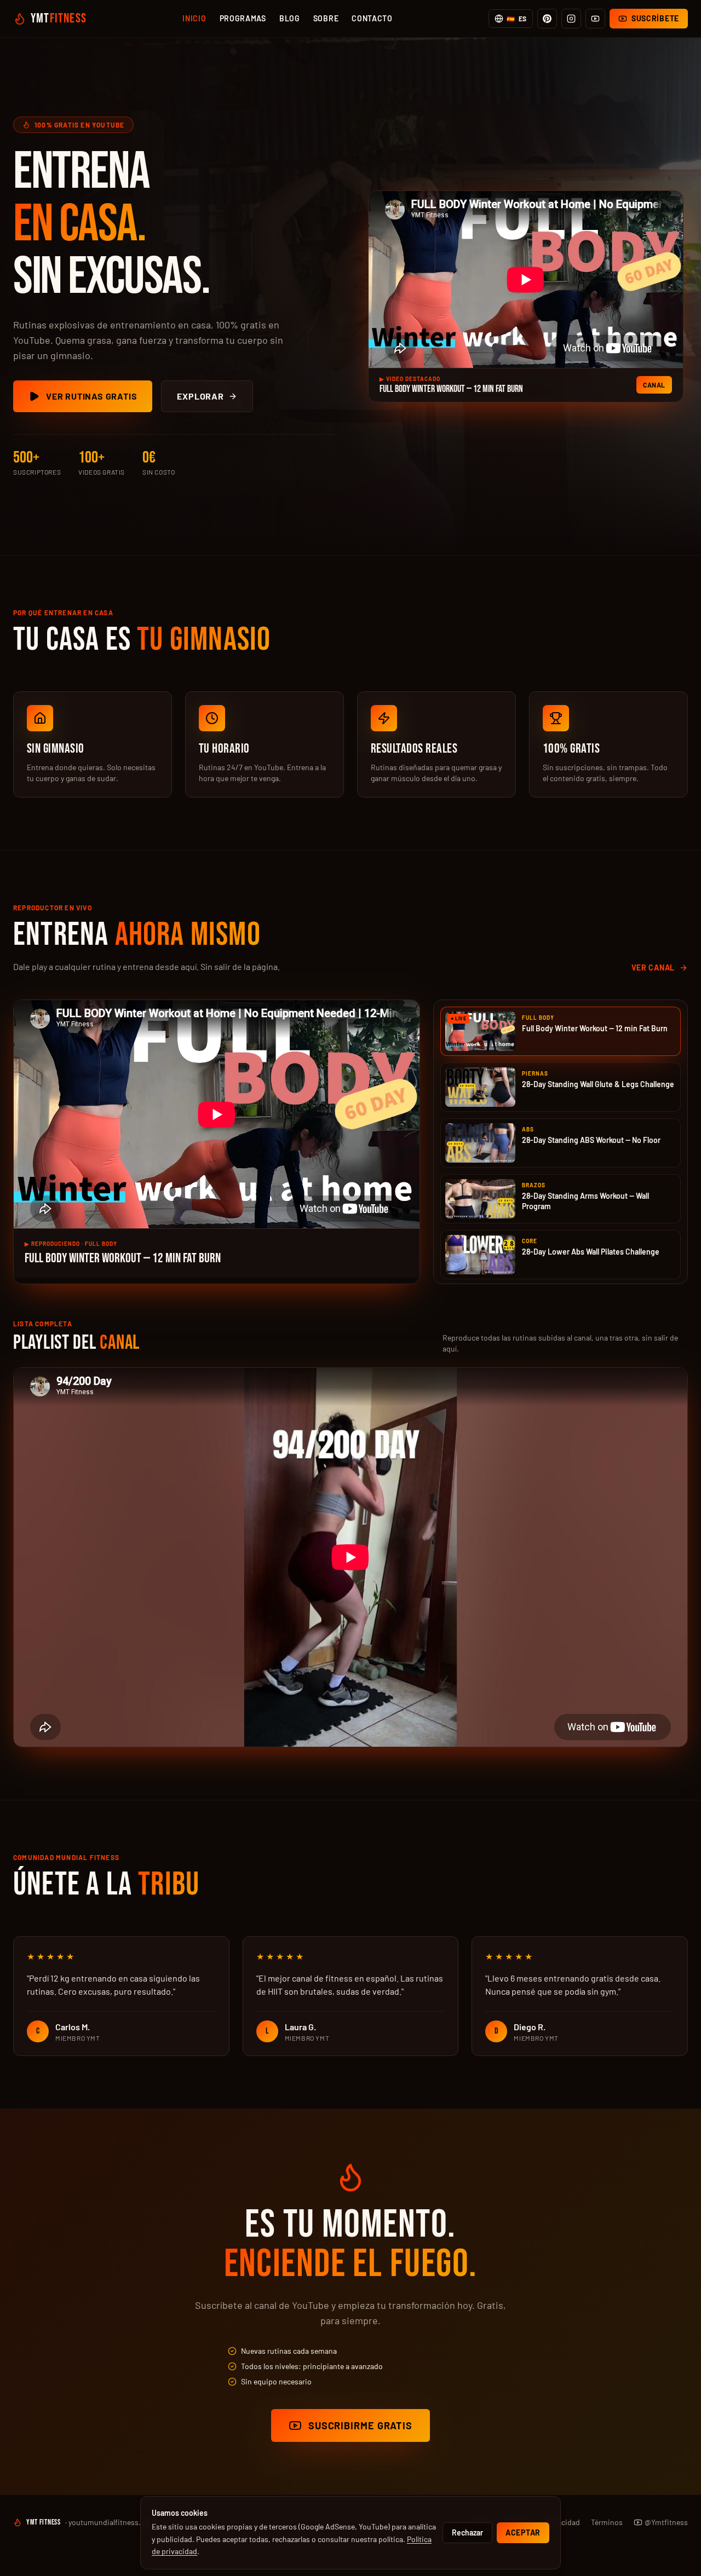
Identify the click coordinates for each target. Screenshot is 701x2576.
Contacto (372, 18)
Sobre (326, 18)
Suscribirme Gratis (360, 2425)
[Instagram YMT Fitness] (571, 19)
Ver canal (653, 968)
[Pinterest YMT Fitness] (547, 19)
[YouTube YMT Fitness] (595, 19)
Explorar (200, 396)
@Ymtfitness (666, 2522)
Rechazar (467, 2532)
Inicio (194, 18)
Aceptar (523, 2532)
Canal (654, 385)
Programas (243, 18)
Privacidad (562, 2522)
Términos (607, 2522)
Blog (290, 18)
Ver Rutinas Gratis (91, 396)
